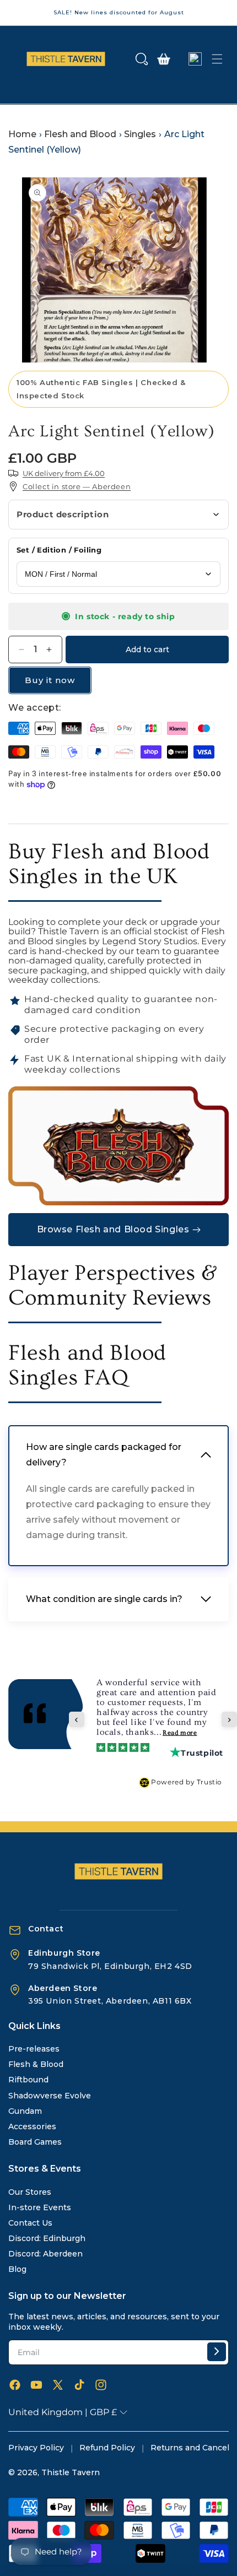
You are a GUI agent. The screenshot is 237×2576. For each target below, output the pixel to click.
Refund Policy (107, 2448)
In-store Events (40, 2207)
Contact (46, 1929)
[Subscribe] (217, 2352)
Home (22, 134)
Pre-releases (34, 2049)
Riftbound (28, 2080)
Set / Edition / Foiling (59, 550)
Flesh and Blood (80, 134)
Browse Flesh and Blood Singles (113, 1229)
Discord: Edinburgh (47, 2238)
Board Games (35, 2142)
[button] (142, 59)
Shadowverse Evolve (50, 2096)
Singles (140, 134)
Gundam (25, 2111)
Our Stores (30, 2192)
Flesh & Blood (36, 2064)
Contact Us (30, 2223)
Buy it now (50, 680)
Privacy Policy (36, 2448)
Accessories (32, 2126)
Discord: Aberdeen (45, 2254)
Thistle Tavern (71, 2472)
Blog (17, 2269)
